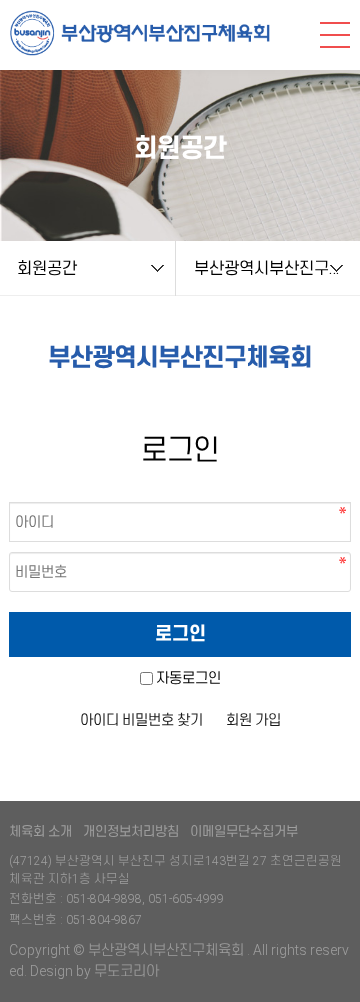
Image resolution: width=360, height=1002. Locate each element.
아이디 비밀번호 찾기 (141, 720)
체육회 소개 (40, 831)
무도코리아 (126, 971)
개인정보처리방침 (131, 831)
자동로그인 (188, 678)
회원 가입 (253, 720)
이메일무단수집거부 (244, 831)
